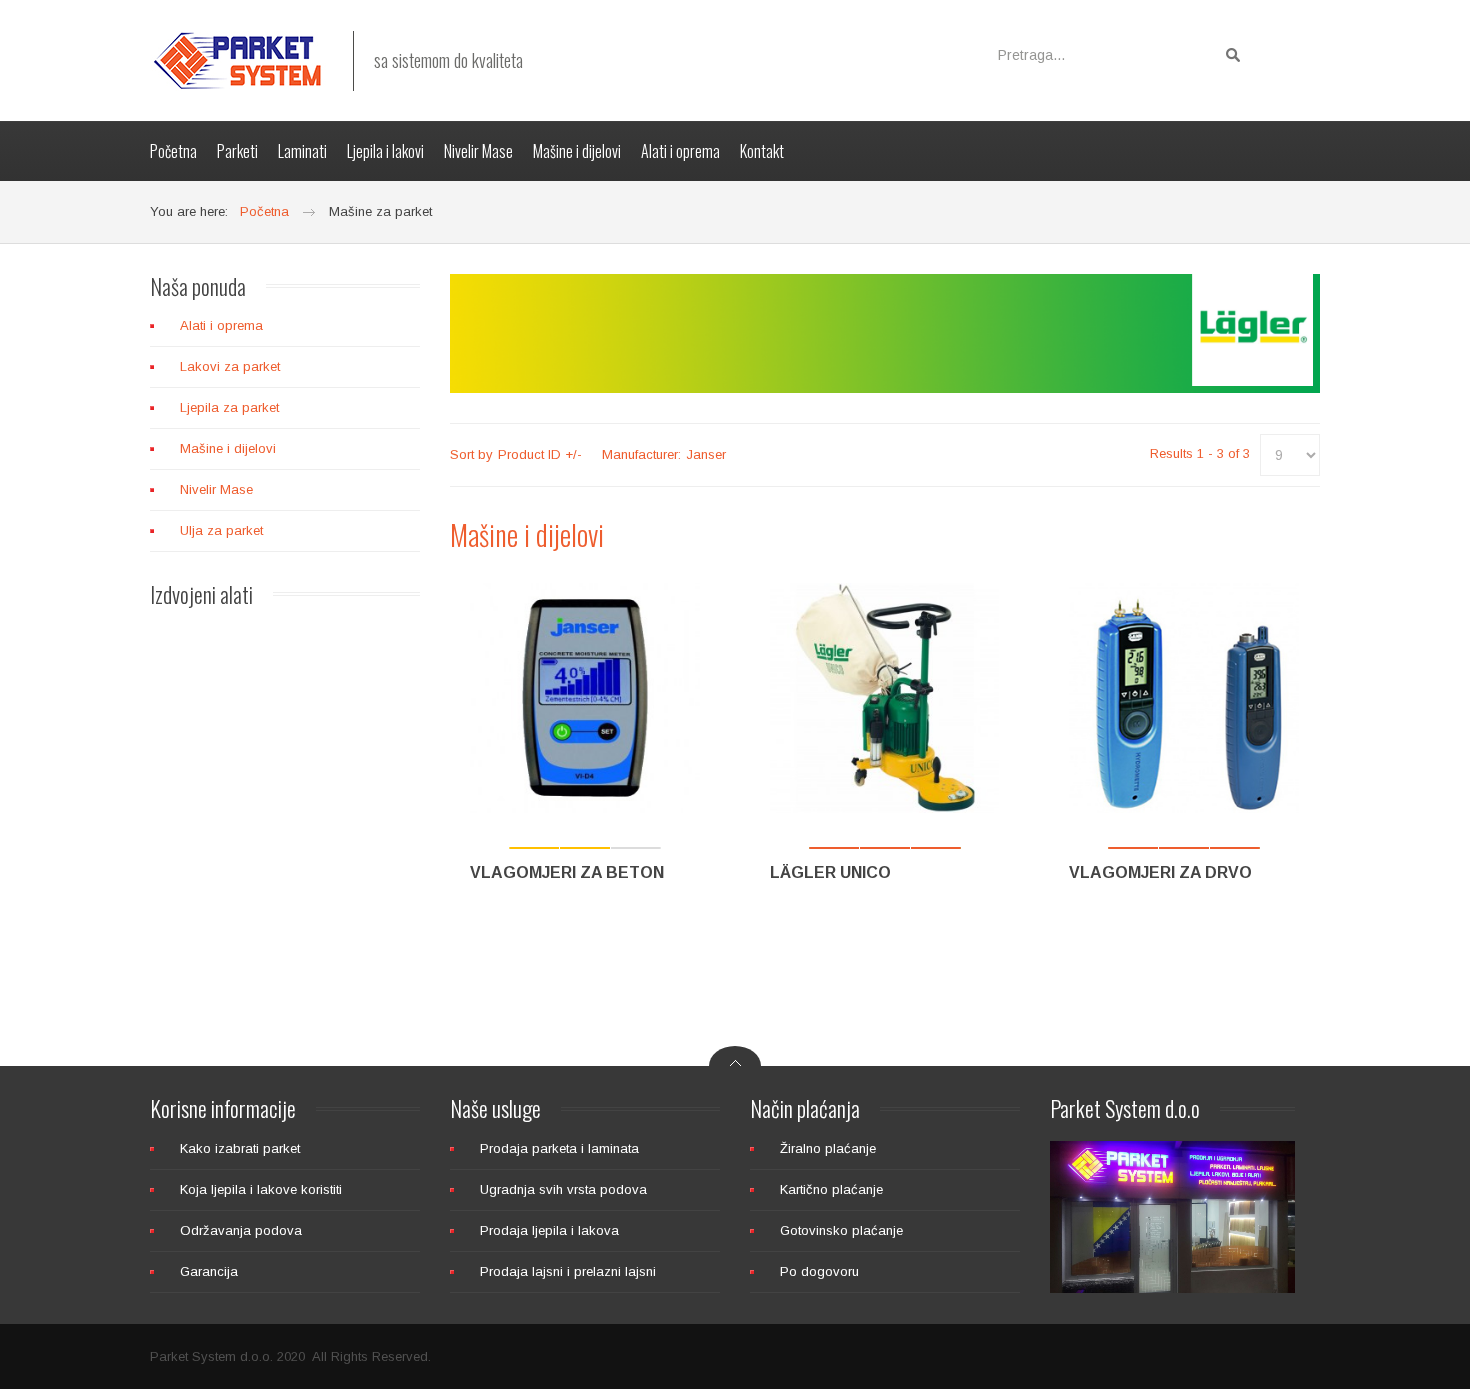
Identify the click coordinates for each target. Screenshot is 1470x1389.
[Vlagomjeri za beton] (585, 698)
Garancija (209, 1271)
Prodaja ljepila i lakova (549, 1230)
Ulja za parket (221, 530)
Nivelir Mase (216, 489)
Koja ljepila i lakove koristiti (261, 1189)
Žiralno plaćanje (828, 1148)
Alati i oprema (221, 325)
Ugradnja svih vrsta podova (563, 1189)
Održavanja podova (241, 1230)
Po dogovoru (819, 1271)
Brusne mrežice (286, 1009)
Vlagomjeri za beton (567, 872)
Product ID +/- (540, 454)
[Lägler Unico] (885, 698)
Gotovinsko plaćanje (841, 1230)
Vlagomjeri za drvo (1160, 872)
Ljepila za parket (229, 407)
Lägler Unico (830, 872)
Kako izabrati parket (240, 1148)
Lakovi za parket (230, 366)
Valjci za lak (286, 799)
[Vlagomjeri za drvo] (1184, 698)
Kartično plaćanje (831, 1189)
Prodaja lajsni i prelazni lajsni (568, 1271)
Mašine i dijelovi (228, 448)
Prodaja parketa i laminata (559, 1148)
